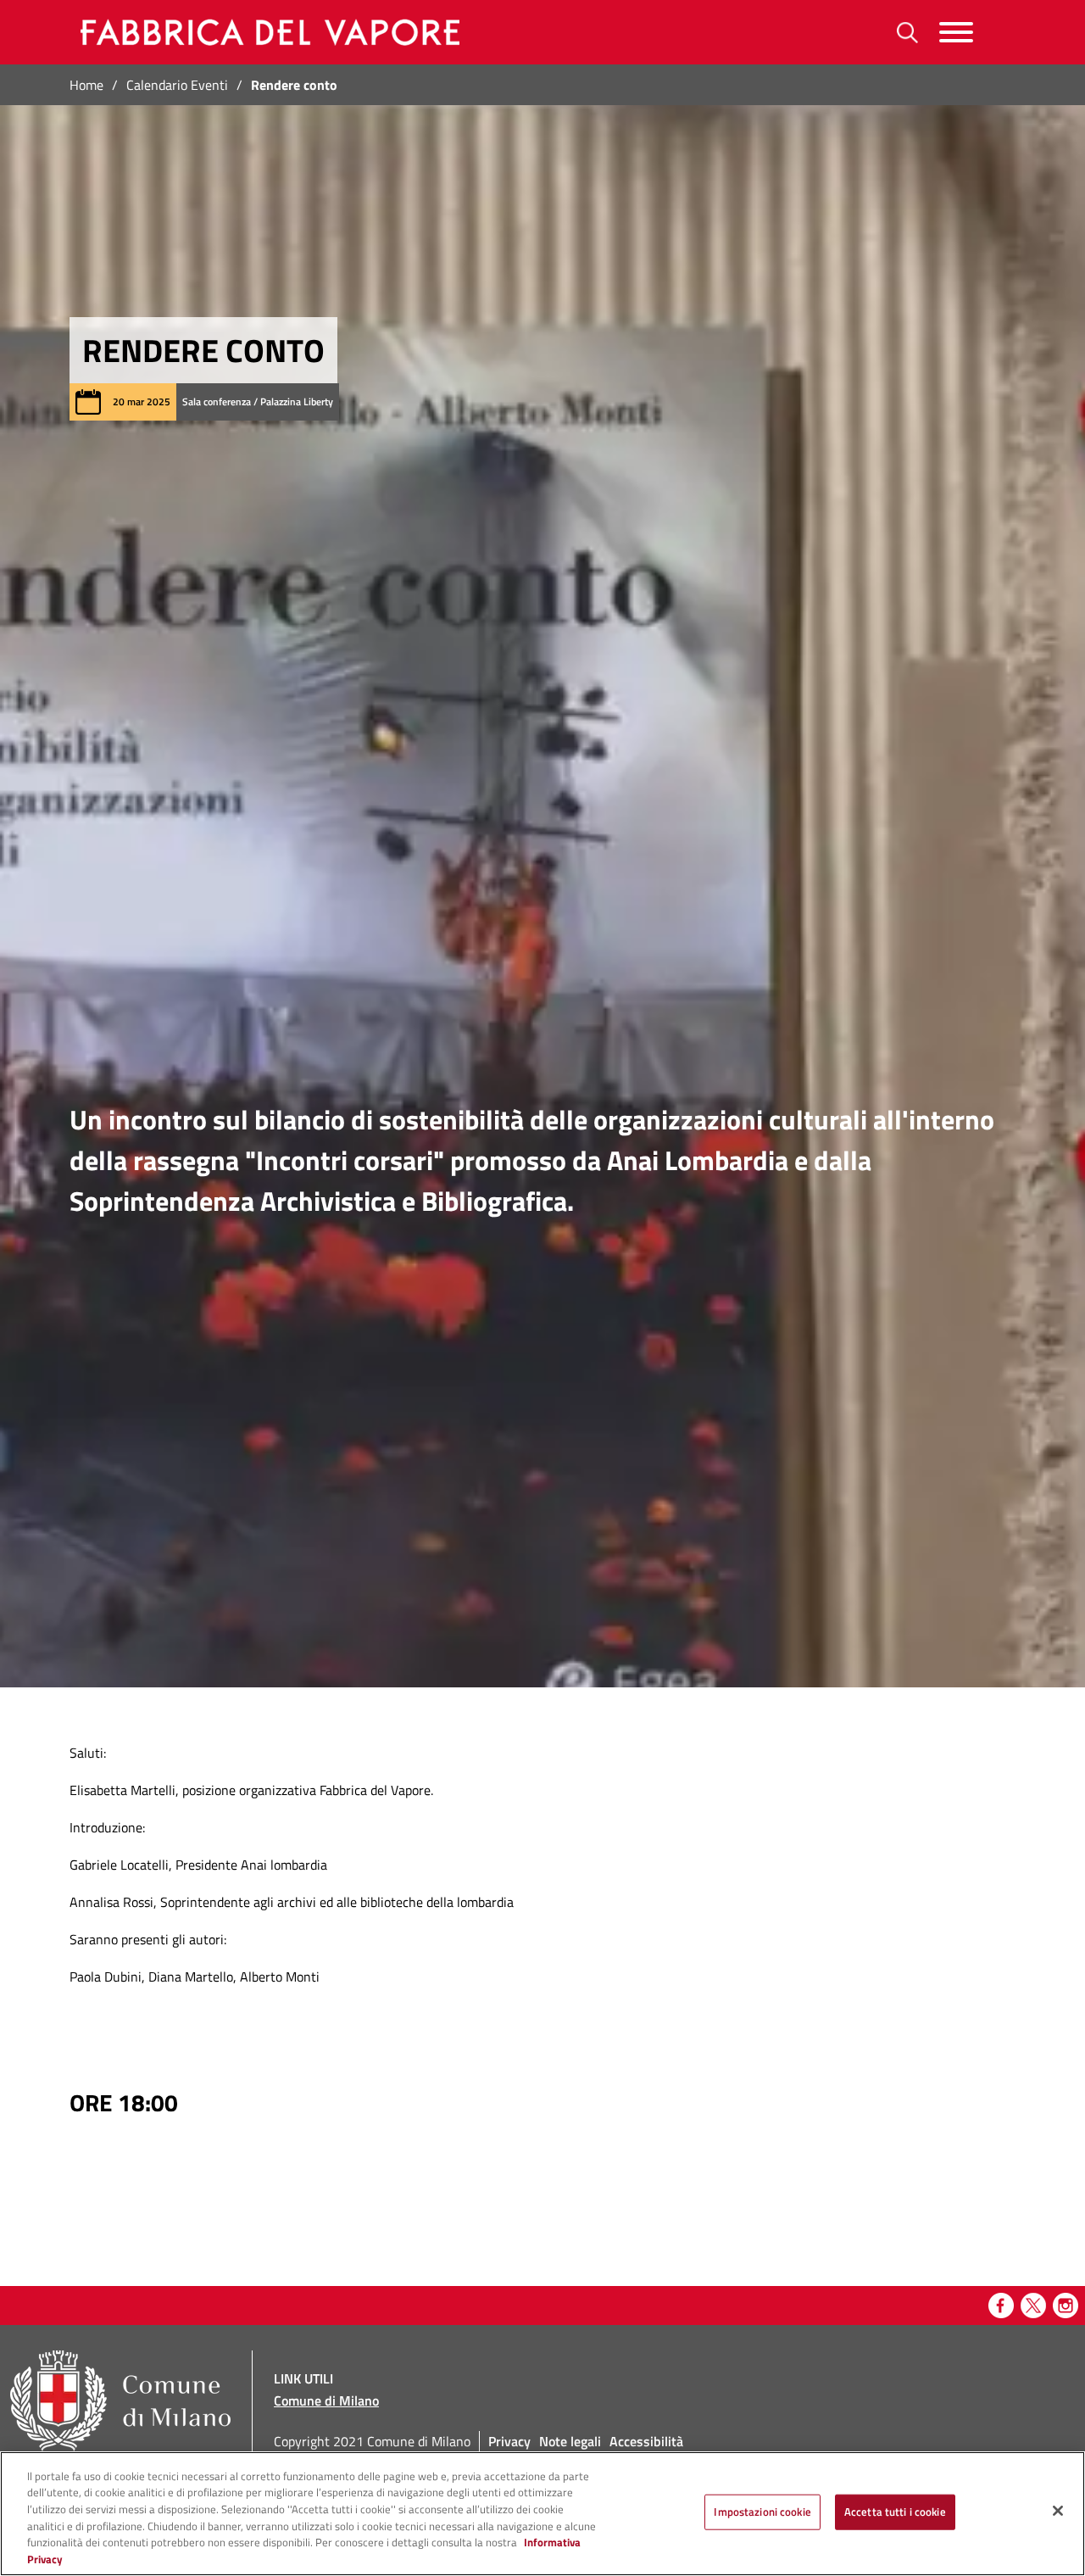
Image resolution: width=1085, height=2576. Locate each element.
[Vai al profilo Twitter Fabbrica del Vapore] (1033, 2306)
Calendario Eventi (177, 85)
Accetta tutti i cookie (895, 2512)
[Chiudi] (1058, 2511)
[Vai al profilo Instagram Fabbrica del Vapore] (1066, 2306)
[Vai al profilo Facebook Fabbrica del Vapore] (1001, 2306)
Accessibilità (646, 2441)
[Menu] (956, 33)
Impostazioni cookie (762, 2512)
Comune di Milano (326, 2400)
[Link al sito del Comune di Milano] (120, 2401)
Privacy (509, 2441)
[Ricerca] (907, 33)
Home (86, 85)
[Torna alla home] (267, 32)
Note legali (570, 2441)
